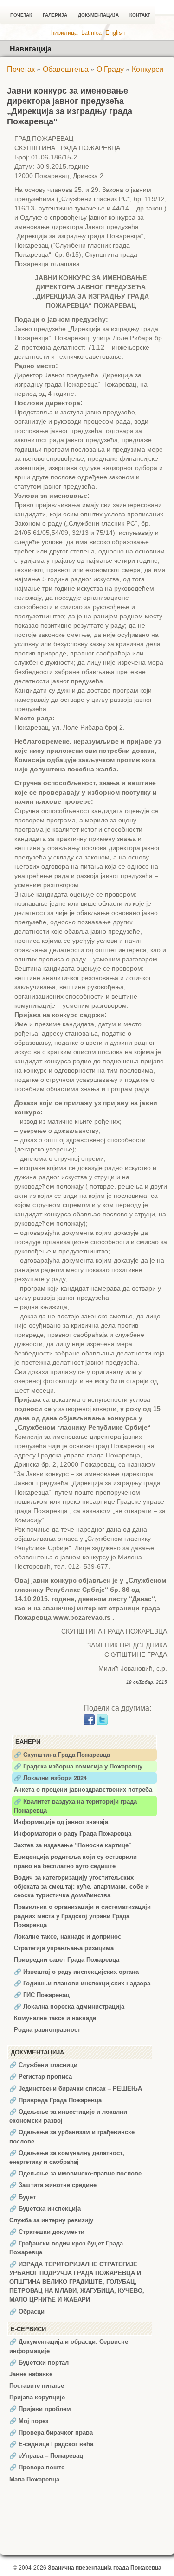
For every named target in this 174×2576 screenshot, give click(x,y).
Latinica (91, 32)
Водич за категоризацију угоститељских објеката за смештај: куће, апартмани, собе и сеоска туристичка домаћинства (81, 1886)
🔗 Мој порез (29, 2421)
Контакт (140, 15)
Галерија (55, 15)
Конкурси (148, 69)
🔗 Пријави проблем (40, 2409)
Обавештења (66, 69)
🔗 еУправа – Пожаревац (46, 2455)
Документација (98, 15)
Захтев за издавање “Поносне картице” (73, 1845)
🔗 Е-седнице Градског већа (51, 2444)
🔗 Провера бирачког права (51, 2432)
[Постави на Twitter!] (102, 1719)
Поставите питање (37, 2385)
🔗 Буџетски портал (39, 2362)
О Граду (110, 69)
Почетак (21, 15)
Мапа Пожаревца (34, 2479)
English (115, 32)
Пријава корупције (37, 2397)
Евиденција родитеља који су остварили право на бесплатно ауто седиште (75, 1861)
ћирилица (64, 32)
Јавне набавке (31, 2374)
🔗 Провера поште (37, 2467)
